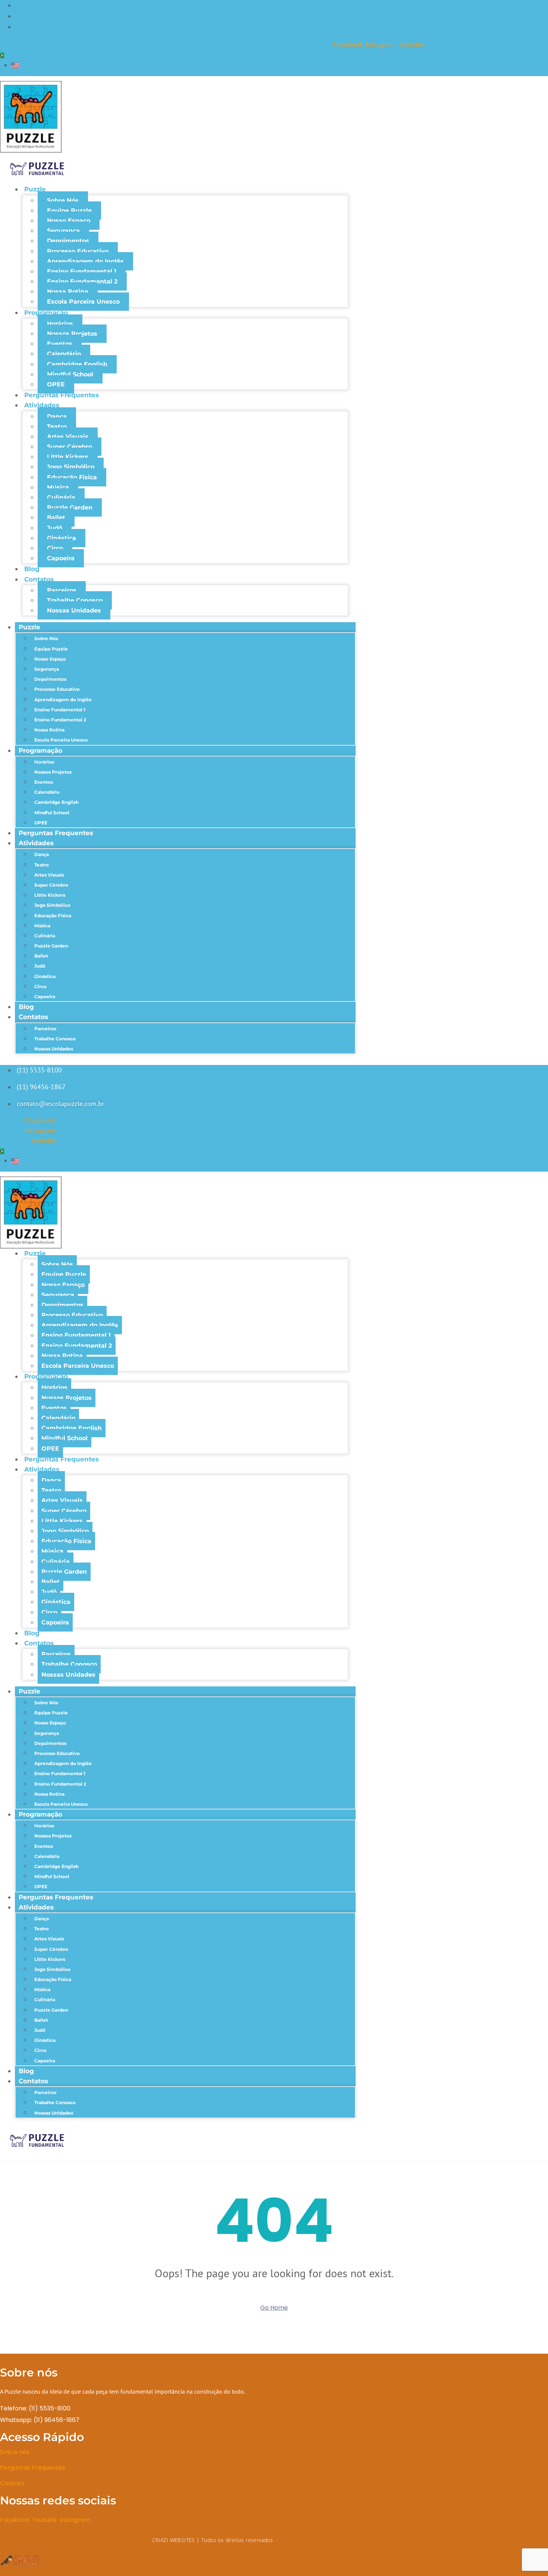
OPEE (56, 384)
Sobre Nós (63, 200)
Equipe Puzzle (69, 211)
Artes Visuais (68, 437)
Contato (12, 2483)
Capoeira (61, 558)
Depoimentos (68, 241)
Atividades (42, 405)
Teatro (57, 427)
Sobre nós (15, 2452)
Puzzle (35, 189)
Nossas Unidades (74, 610)
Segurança (63, 231)
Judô (55, 528)
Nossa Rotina (68, 292)
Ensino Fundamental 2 (82, 281)
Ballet (56, 518)
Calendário (64, 354)
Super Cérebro (70, 447)
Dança (57, 416)
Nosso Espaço (69, 221)
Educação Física (72, 477)
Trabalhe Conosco (75, 600)
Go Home (274, 2308)
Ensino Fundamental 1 (82, 271)
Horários (60, 324)
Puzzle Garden (70, 507)
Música (58, 487)
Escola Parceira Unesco (83, 302)
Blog (32, 569)
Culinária (61, 497)
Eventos (60, 344)
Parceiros (62, 590)
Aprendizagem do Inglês (85, 261)
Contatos (39, 579)
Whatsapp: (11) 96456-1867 (40, 2420)
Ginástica (62, 538)
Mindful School (70, 374)
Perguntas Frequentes (62, 395)
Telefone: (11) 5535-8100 (36, 2408)
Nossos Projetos (72, 334)
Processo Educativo (78, 251)
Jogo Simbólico (71, 467)
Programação (46, 313)
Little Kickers (68, 457)
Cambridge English (77, 364)
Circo (55, 548)
